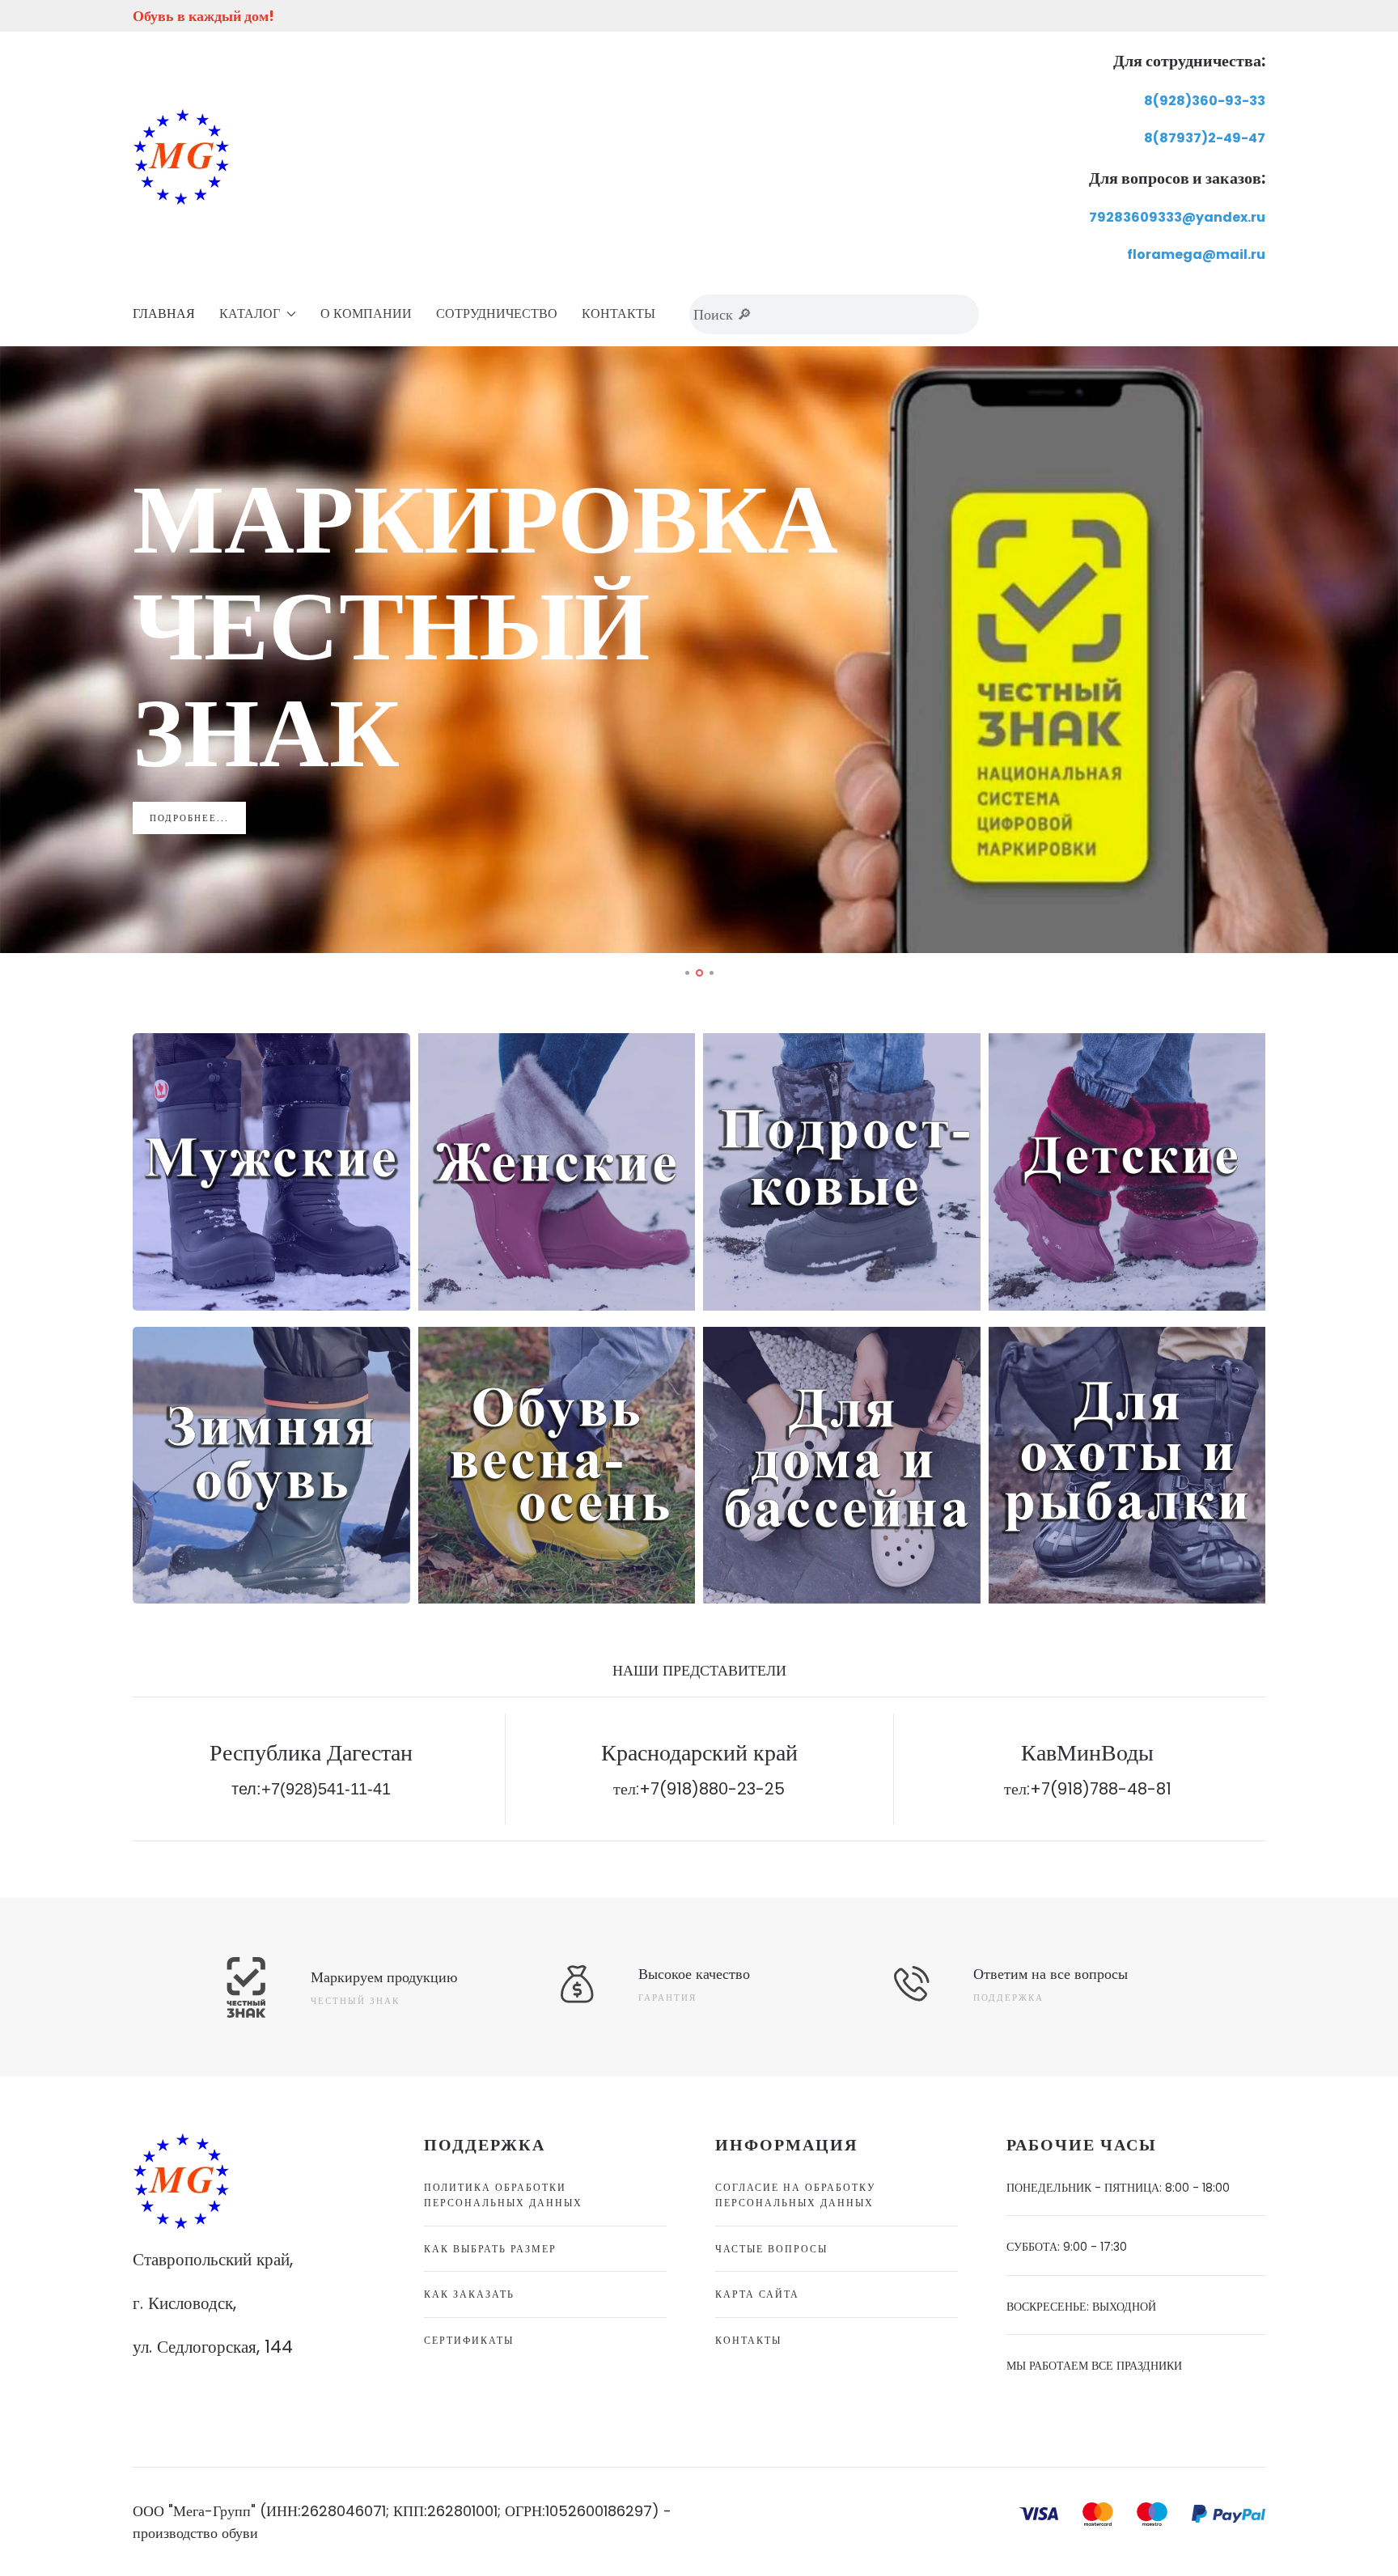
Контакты (748, 2340)
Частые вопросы (771, 2249)
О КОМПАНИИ (366, 314)
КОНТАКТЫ (619, 314)
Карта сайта (757, 2294)
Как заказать (469, 2294)
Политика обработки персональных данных (503, 2195)
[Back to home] (181, 157)
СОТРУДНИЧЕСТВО (497, 314)
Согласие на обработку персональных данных (796, 2195)
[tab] (687, 973)
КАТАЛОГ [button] (250, 314)
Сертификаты (469, 2340)
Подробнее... (189, 818)
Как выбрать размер (490, 2249)
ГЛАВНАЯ (164, 314)
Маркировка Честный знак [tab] (702, 974)
